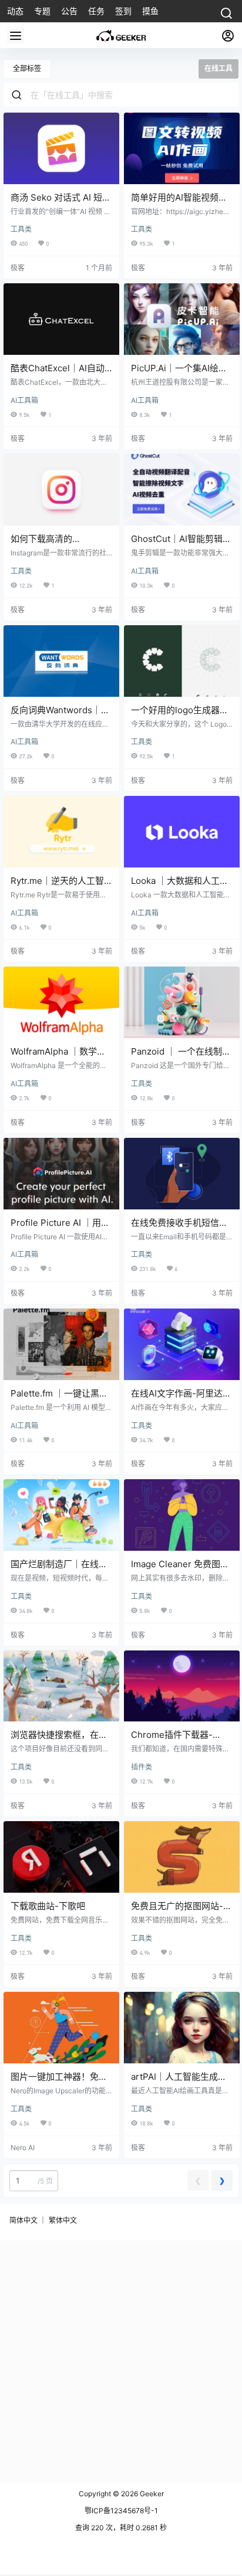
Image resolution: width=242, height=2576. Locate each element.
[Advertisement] (121, 2361)
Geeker (151, 2494)
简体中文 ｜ (28, 2220)
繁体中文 (63, 2220)
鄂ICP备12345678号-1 (121, 2511)
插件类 (142, 1767)
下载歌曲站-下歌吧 (48, 1906)
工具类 (21, 229)
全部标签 (27, 68)
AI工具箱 (24, 400)
